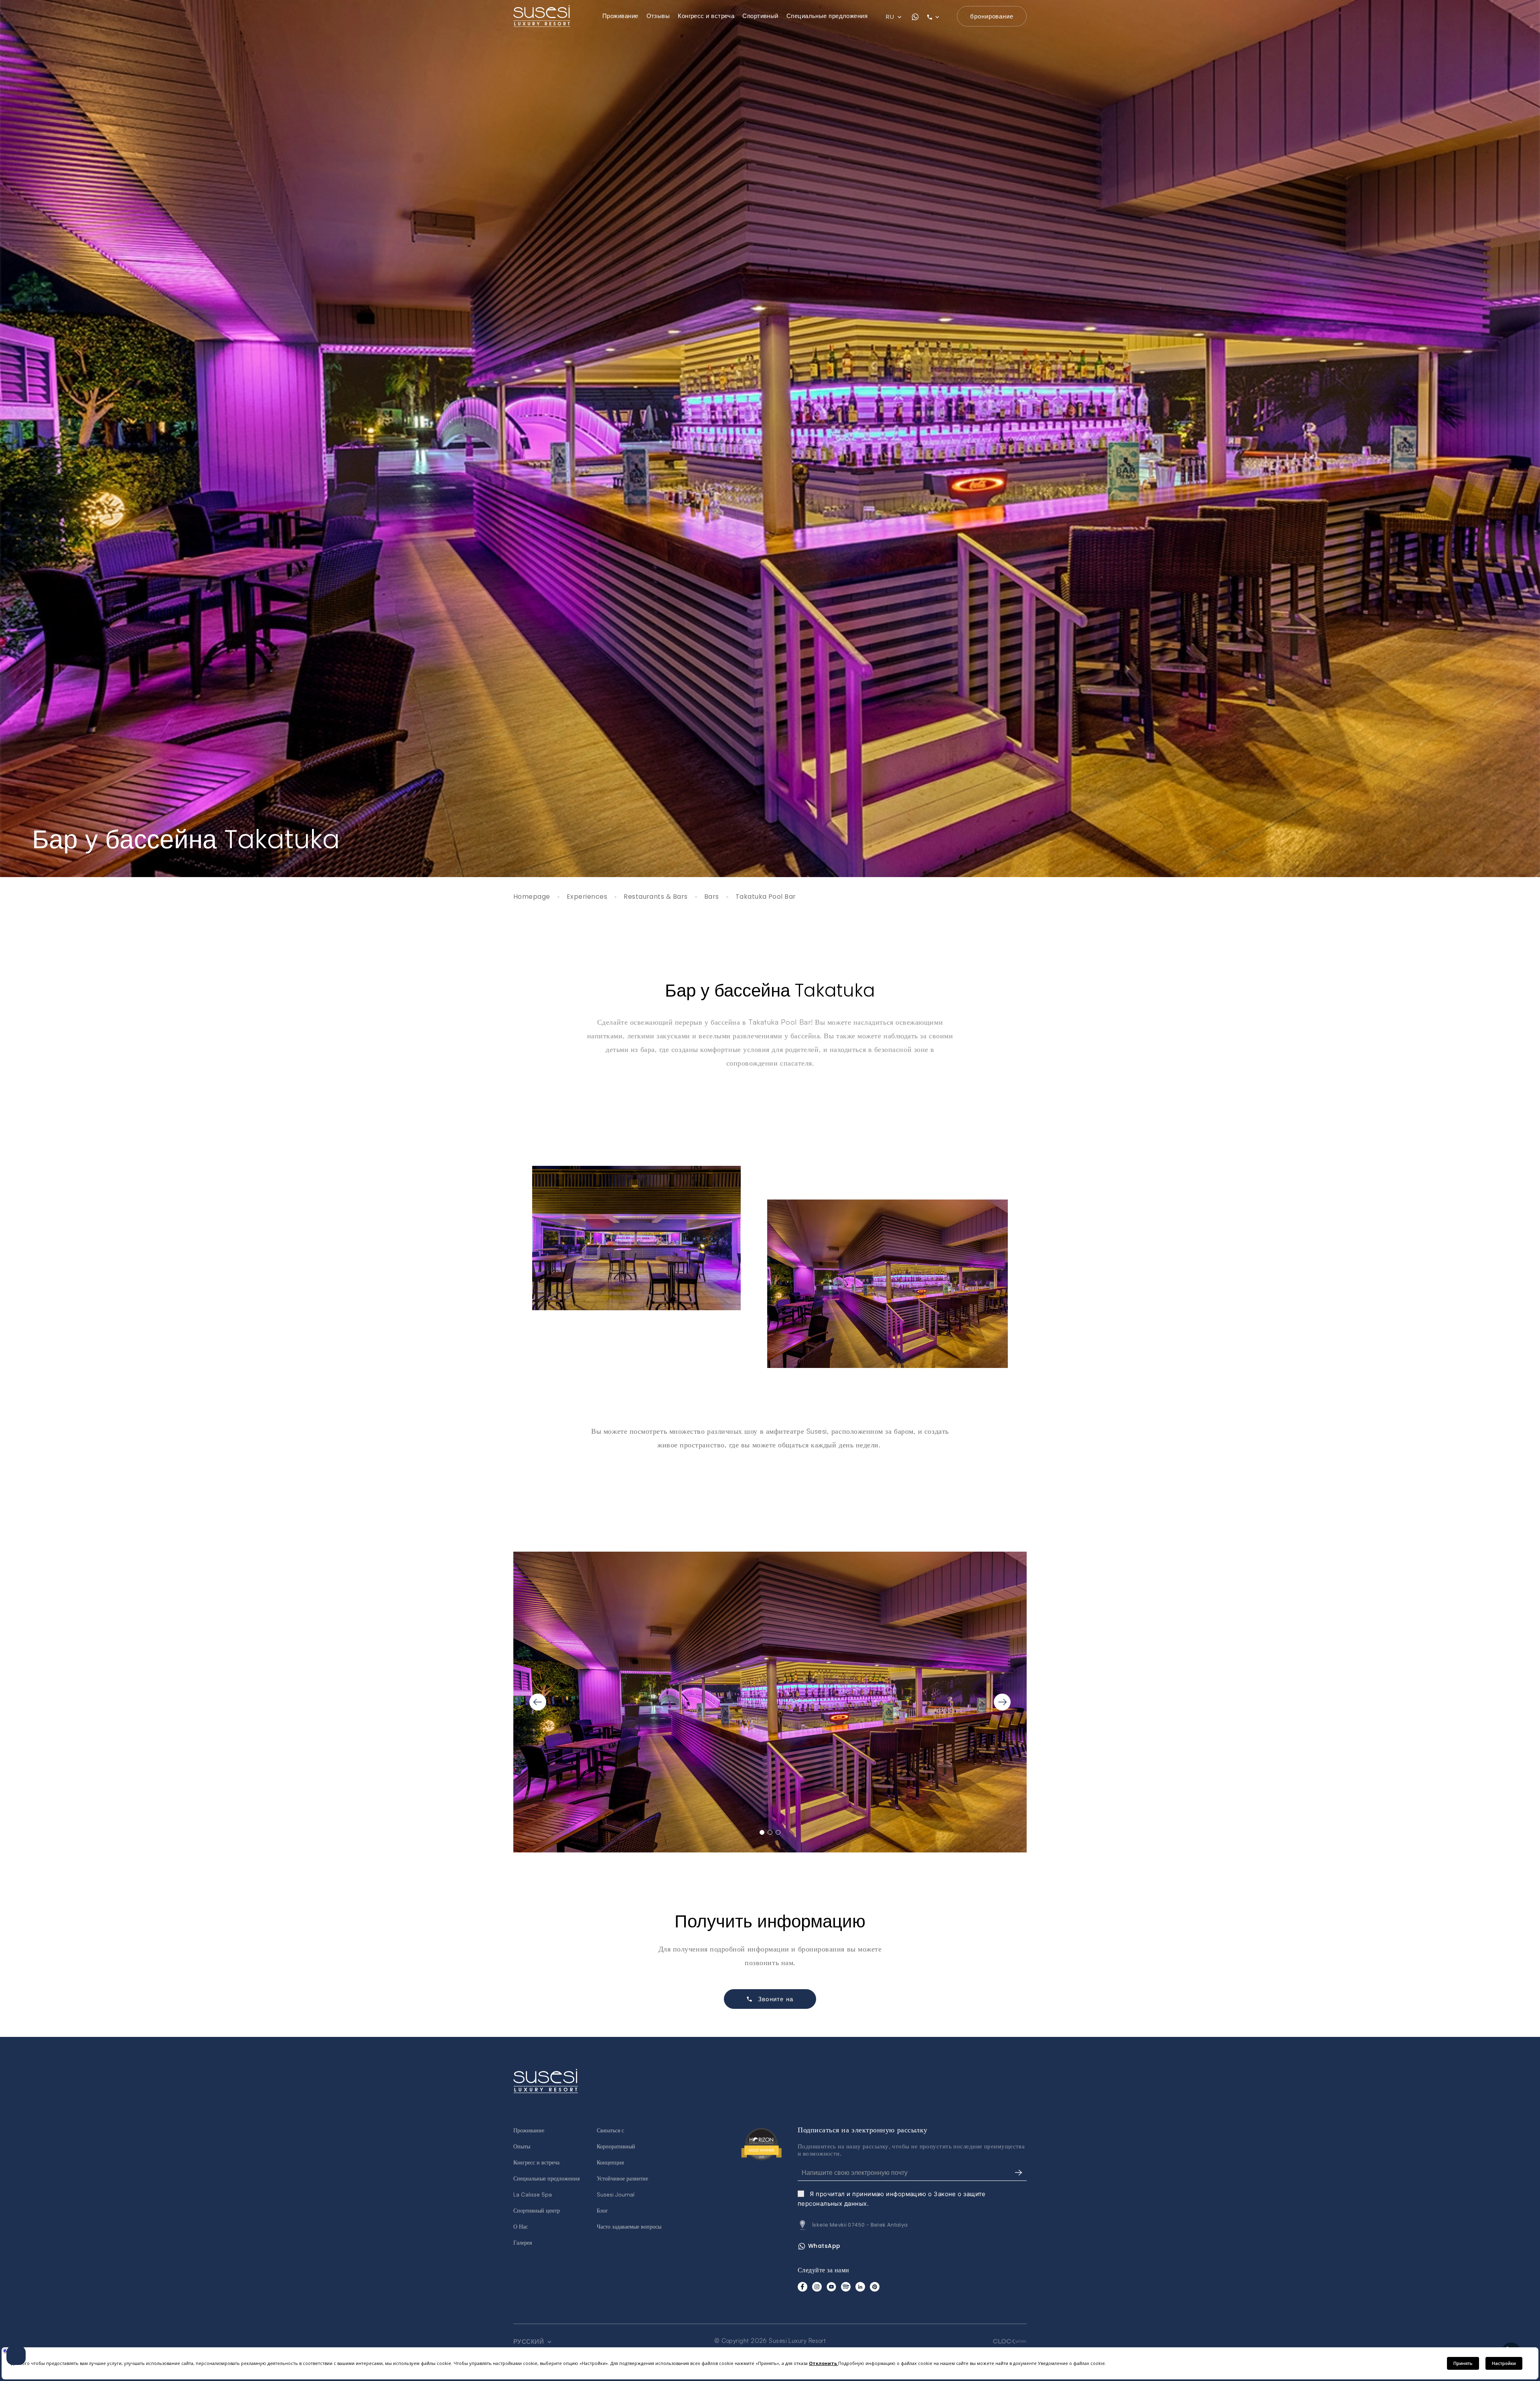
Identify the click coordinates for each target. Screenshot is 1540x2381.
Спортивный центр (537, 2210)
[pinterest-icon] (875, 2287)
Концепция (610, 2162)
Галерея (523, 2242)
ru (891, 17)
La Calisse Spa (533, 2194)
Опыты (522, 2146)
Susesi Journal (616, 2194)
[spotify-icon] (846, 2287)
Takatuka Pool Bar (766, 897)
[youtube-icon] (831, 2287)
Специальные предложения (827, 16)
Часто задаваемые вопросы (629, 2226)
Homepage (532, 897)
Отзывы (658, 16)
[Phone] (938, 17)
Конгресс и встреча (706, 16)
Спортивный (760, 16)
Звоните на (776, 1999)
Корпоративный (616, 2146)
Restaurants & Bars (656, 897)
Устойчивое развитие (622, 2178)
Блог (602, 2210)
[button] (762, 1832)
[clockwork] (1010, 2341)
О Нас (521, 2226)
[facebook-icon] (802, 2287)
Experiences (587, 897)
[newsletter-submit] (1019, 2173)
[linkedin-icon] (860, 2287)
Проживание (620, 16)
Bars (712, 897)
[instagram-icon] (817, 2287)
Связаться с (610, 2130)
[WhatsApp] (915, 17)
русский (530, 2342)
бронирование (992, 16)
